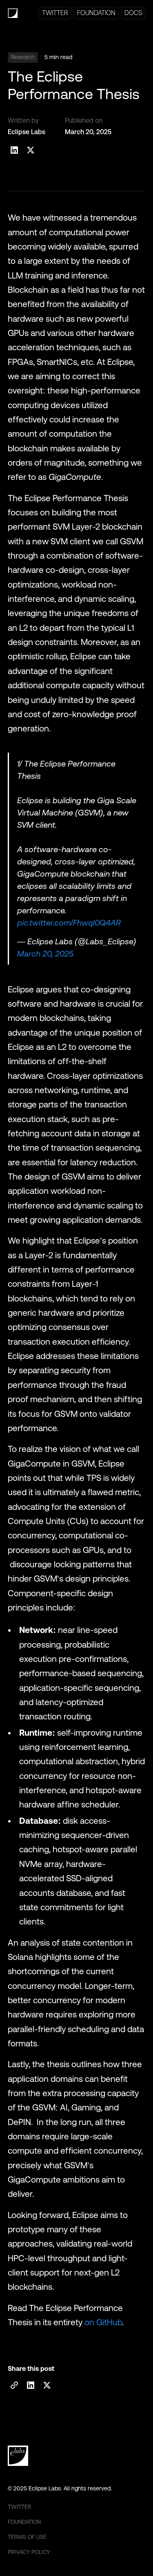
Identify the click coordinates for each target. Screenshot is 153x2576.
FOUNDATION (96, 13)
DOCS (133, 13)
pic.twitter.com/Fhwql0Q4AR (69, 923)
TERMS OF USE (27, 2537)
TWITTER (55, 13)
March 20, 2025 (45, 954)
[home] (13, 13)
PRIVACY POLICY (29, 2552)
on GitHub (103, 2322)
